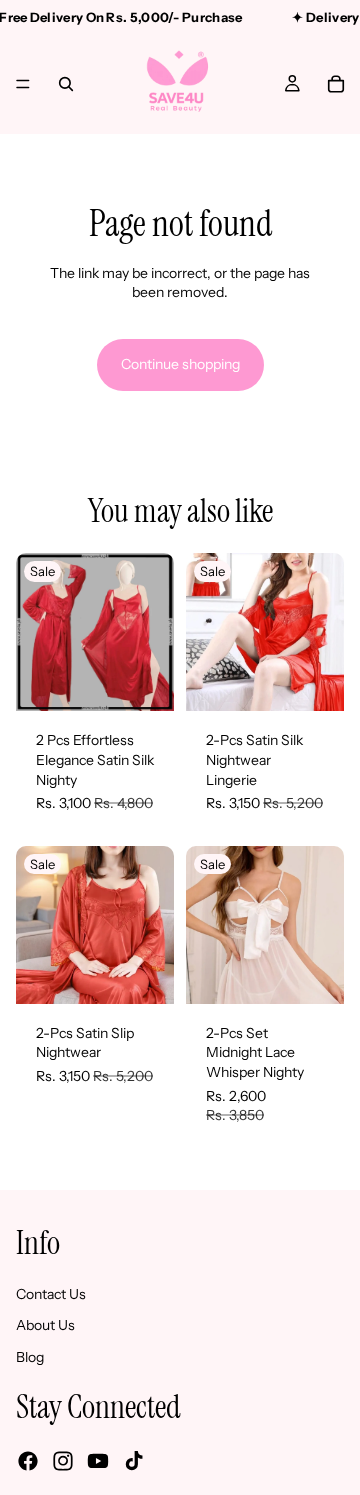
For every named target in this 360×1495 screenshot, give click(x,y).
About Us (45, 1326)
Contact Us (51, 1294)
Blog (30, 1357)
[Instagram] (63, 1461)
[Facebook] (28, 1461)
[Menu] (23, 84)
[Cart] (336, 84)
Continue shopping (180, 364)
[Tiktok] (134, 1461)
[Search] (66, 84)
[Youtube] (98, 1461)
